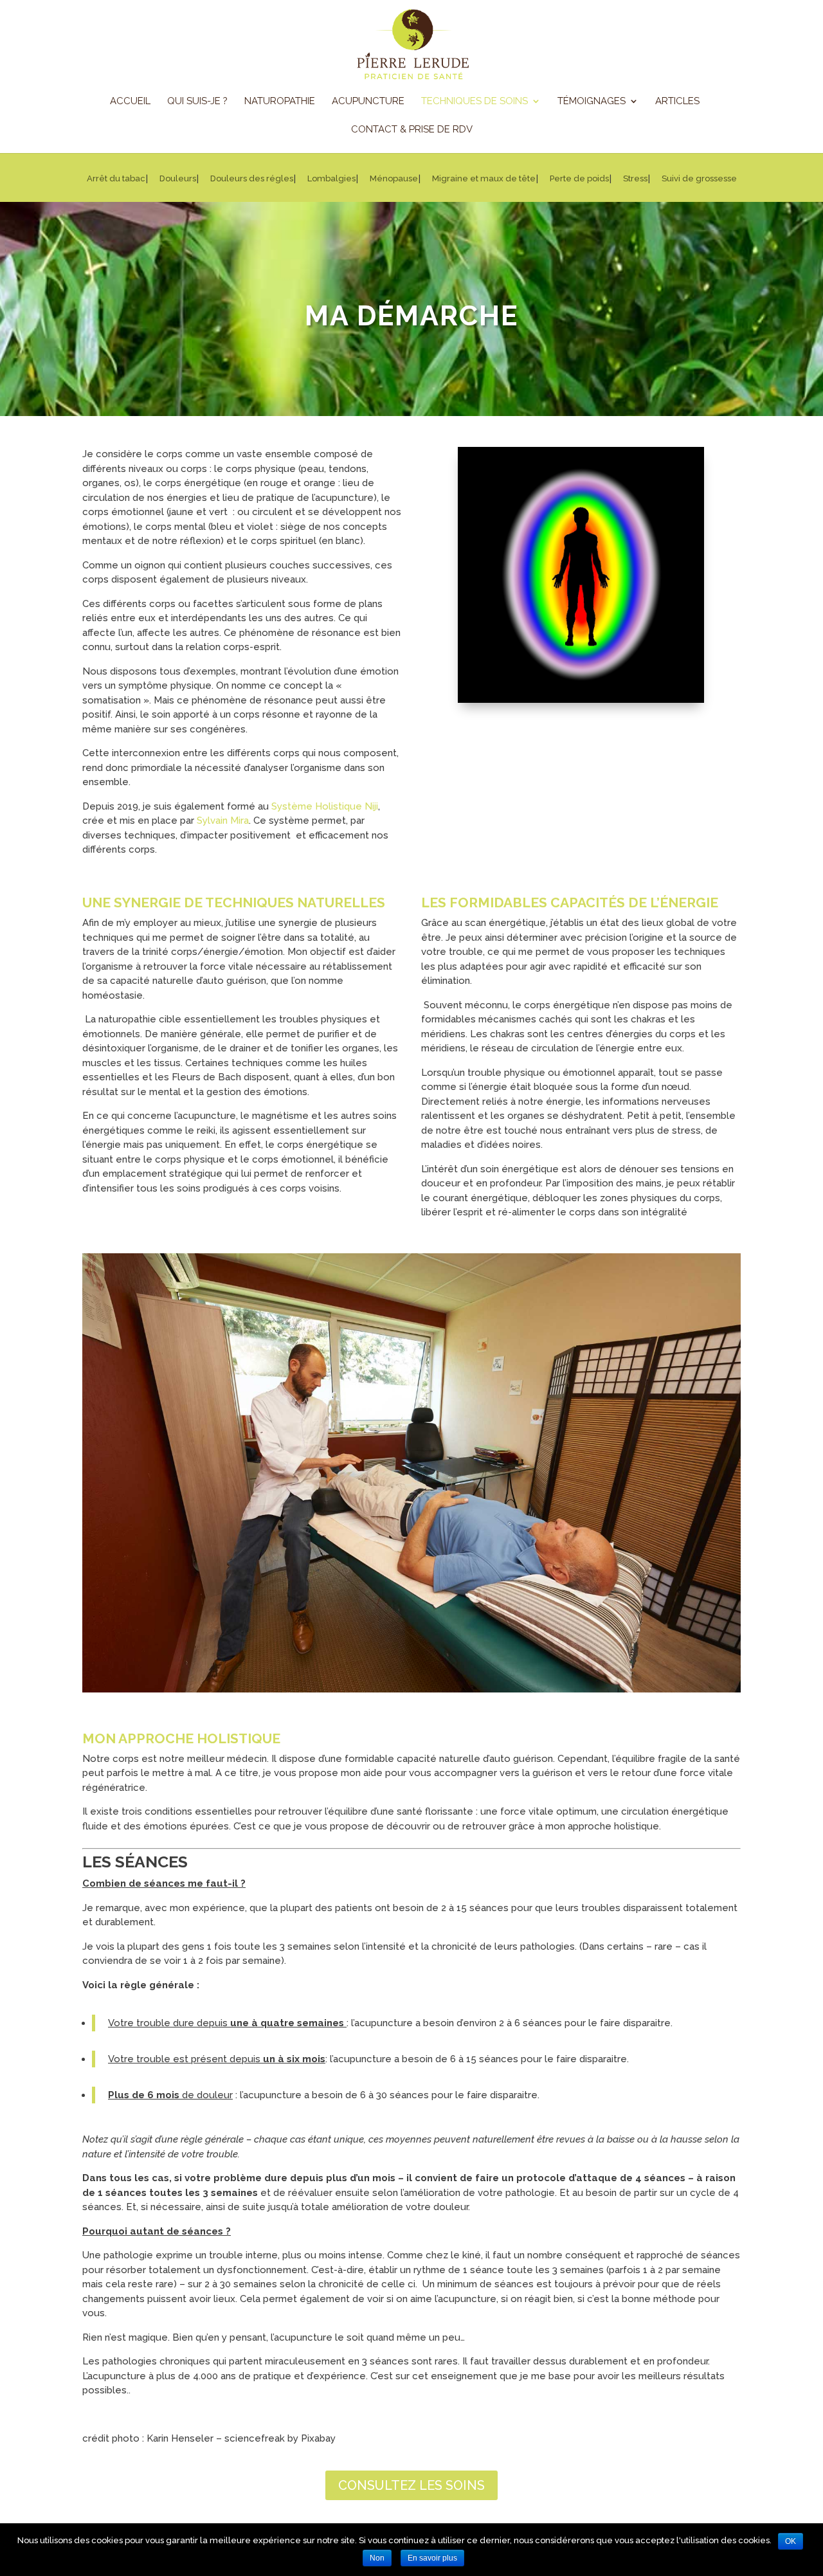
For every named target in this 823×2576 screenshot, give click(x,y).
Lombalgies (331, 179)
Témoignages (592, 102)
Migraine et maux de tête (484, 179)
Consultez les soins (411, 2485)
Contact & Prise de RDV (412, 130)
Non (377, 2558)
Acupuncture (368, 102)
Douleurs (178, 179)
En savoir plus (432, 2558)
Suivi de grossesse (699, 179)
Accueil (130, 102)
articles (677, 102)
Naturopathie (280, 102)
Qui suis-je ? (197, 102)
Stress (635, 179)
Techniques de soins (475, 102)
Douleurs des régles (252, 179)
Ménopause (394, 179)
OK (791, 2541)
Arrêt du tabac (116, 179)
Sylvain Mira (223, 821)
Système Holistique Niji (325, 806)
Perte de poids (579, 179)
